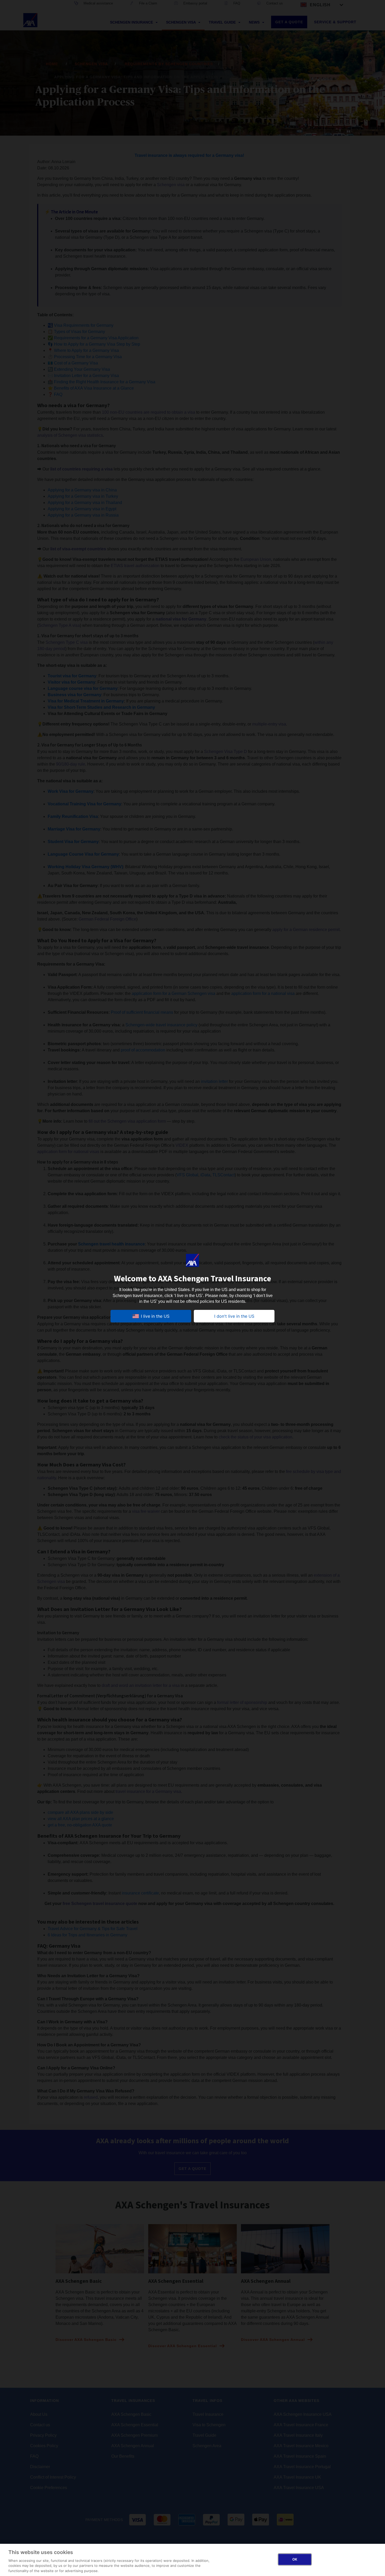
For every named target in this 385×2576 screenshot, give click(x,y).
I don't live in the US (234, 1316)
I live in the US (155, 1316)
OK (295, 2559)
